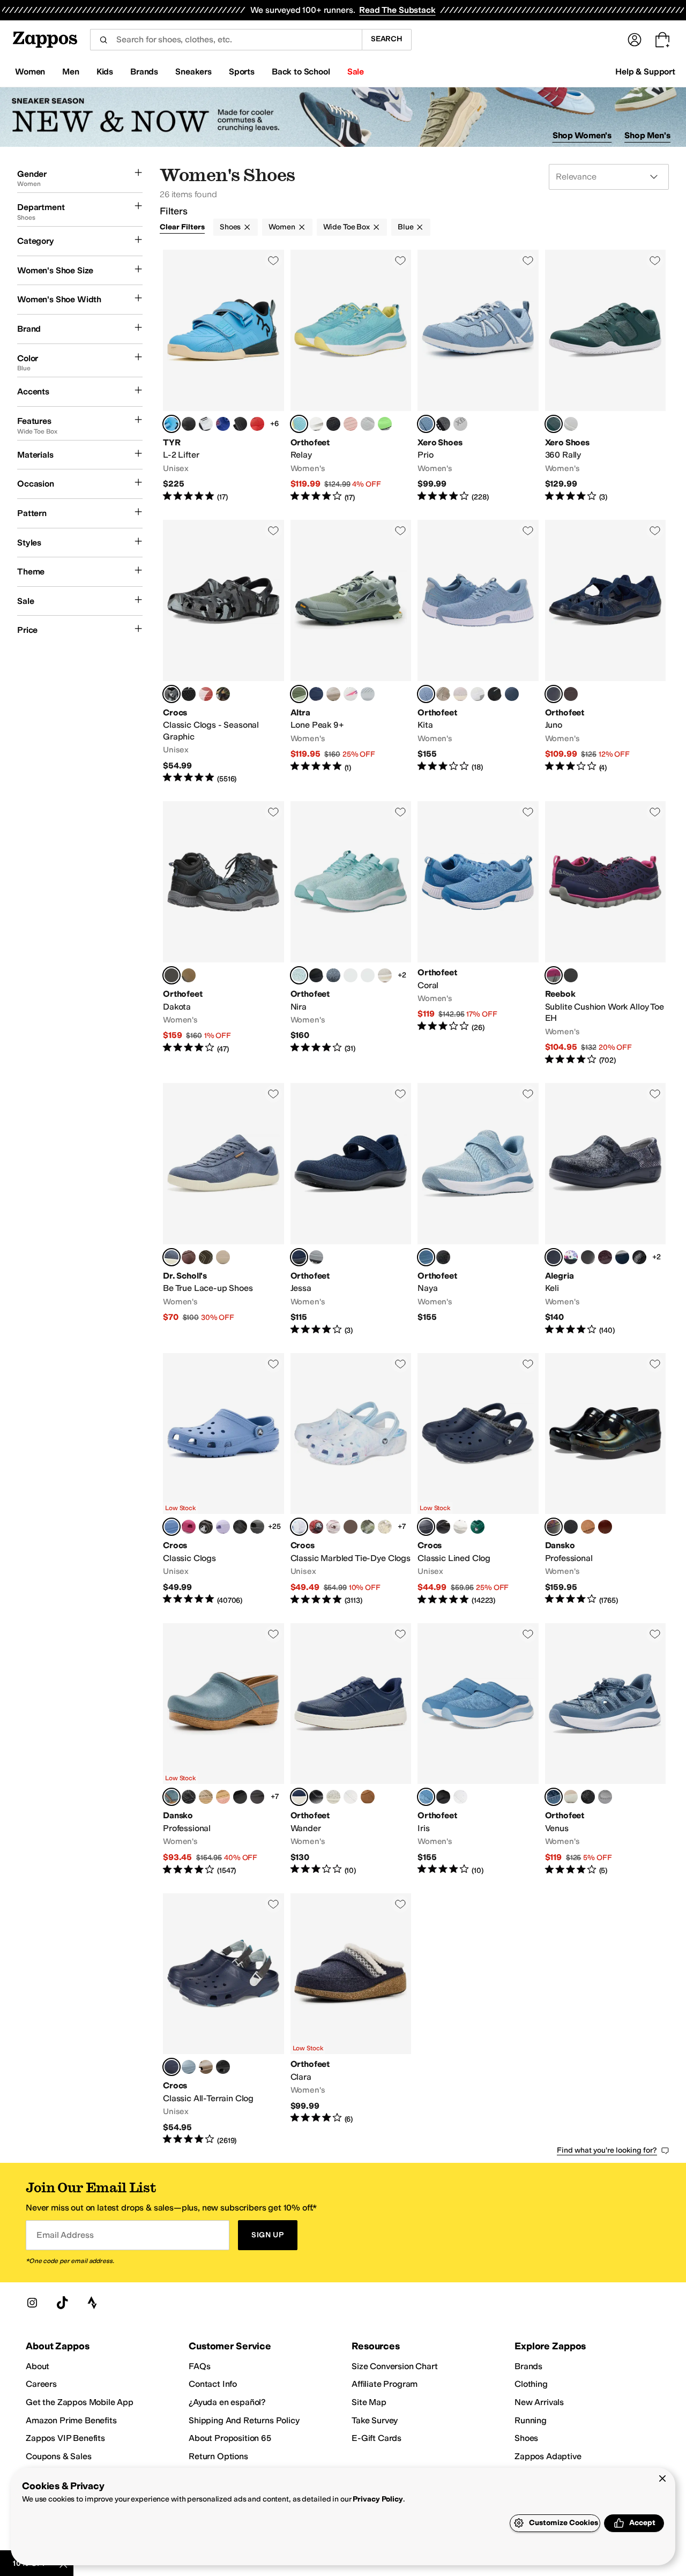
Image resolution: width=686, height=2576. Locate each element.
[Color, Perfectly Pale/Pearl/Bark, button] (333, 694)
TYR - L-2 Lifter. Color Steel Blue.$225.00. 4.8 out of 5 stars (223, 376)
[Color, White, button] (316, 424)
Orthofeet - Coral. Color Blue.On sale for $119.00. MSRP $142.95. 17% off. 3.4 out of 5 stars (478, 934)
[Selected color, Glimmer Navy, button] (554, 1257)
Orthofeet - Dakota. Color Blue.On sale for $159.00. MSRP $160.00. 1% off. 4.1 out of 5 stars (223, 934)
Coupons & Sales (59, 2456)
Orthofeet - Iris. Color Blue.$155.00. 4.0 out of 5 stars (478, 1750)
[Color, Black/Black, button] (443, 1527)
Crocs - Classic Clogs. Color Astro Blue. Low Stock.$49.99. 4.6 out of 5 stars (223, 1480)
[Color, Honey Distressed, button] (588, 1527)
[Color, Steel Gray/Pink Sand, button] (443, 424)
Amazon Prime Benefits (71, 2420)
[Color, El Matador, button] (257, 424)
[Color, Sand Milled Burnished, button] (206, 1797)
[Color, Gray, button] (316, 1257)
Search (387, 39)
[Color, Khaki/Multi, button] (206, 2067)
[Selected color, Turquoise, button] (299, 424)
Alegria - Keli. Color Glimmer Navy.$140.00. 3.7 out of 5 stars (606, 1209)
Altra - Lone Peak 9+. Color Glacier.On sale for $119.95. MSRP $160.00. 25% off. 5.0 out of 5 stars (351, 652)
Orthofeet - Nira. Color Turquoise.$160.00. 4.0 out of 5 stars (351, 934)
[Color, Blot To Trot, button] (571, 1257)
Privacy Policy (378, 2499)
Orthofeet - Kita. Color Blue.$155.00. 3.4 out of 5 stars (478, 652)
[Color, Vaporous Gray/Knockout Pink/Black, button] (351, 694)
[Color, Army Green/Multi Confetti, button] (368, 1527)
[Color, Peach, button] (351, 424)
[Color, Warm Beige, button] (571, 1797)
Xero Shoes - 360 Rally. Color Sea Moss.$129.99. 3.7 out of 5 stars (606, 376)
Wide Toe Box (346, 227)
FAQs (199, 2366)
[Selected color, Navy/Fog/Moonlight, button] (171, 2067)
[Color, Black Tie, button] (588, 1257)
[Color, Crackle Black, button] (639, 1257)
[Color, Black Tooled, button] (189, 1797)
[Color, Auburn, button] (189, 1257)
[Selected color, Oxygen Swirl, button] (299, 1527)
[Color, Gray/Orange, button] (368, 694)
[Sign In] (635, 40)
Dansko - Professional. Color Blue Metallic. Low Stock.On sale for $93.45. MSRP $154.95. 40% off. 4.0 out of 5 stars (223, 1750)
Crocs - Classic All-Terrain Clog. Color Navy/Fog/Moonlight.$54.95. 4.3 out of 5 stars (223, 2020)
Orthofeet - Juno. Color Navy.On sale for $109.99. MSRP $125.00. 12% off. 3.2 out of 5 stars (606, 652)
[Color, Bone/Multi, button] (385, 1527)
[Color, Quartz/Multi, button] (333, 1527)
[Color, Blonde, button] (385, 975)
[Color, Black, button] (333, 424)
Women (282, 227)
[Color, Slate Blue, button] (333, 975)
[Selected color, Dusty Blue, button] (426, 424)
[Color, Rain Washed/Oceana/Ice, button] (316, 694)
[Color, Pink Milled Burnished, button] (223, 1797)
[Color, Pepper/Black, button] (316, 1527)
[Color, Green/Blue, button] (368, 975)
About (38, 2366)
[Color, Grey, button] (223, 1257)
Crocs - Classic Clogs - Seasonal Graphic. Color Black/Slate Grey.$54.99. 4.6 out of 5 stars (223, 652)
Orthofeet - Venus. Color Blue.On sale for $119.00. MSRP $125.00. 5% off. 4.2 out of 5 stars (606, 1750)
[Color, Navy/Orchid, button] (512, 694)
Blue (405, 227)
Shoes (230, 227)
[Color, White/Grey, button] (460, 1527)
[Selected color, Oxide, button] (171, 1257)
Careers (41, 2384)
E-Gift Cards (376, 2438)
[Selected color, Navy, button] (554, 694)
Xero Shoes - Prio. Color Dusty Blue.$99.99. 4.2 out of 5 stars (478, 376)
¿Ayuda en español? (227, 2402)
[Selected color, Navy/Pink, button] (554, 975)
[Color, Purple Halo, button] (223, 1527)
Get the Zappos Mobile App (80, 2402)
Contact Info (213, 2384)
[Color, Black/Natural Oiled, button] (571, 1527)
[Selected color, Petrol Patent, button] (554, 1527)
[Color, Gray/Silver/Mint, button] (368, 424)
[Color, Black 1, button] (316, 975)
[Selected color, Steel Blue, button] (171, 424)
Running (531, 2420)
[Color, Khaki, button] (189, 975)
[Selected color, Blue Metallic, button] (171, 1797)
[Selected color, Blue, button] (426, 694)
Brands (528, 2366)
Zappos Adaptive (548, 2456)
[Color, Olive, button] (206, 1257)
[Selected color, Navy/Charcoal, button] (426, 1527)
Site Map (369, 2402)
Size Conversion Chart (395, 2366)
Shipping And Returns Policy (244, 2420)
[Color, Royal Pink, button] (189, 1527)
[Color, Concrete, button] (189, 2067)
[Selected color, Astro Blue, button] (171, 1527)
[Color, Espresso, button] (206, 1527)
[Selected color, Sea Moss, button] (554, 424)
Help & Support (645, 72)
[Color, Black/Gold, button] (189, 424)
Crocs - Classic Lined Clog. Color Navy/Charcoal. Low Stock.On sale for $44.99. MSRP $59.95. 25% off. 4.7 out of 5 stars (478, 1480)
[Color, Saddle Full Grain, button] (605, 1527)
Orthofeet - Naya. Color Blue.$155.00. (478, 1209)
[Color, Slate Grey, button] (257, 1527)
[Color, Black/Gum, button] (240, 424)
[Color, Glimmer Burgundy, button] (605, 1257)
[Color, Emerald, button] (478, 1527)
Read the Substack (397, 10)
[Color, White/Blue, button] (206, 424)
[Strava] (92, 2303)
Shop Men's (647, 135)
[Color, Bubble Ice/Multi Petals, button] (206, 694)
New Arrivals (539, 2402)
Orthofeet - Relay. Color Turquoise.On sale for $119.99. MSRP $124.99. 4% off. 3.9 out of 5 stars (351, 376)
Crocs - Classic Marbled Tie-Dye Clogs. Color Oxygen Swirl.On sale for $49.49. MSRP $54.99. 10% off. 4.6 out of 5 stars (351, 1480)
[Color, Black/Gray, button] (351, 975)
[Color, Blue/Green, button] (385, 424)
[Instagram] (32, 2303)
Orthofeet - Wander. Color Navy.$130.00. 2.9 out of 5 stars (351, 1750)
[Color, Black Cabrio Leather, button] (240, 1797)
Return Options (218, 2456)
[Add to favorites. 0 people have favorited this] (273, 260)
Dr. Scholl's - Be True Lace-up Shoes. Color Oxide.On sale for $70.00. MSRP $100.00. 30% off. (223, 1209)
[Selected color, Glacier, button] (299, 694)
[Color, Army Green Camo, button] (223, 694)
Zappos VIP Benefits (65, 2438)
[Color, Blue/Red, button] (223, 424)
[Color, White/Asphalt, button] (571, 424)
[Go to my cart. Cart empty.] (662, 40)
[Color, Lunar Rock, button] (460, 424)
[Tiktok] (62, 2303)
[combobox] (226, 40)
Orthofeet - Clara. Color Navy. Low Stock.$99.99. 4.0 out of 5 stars (351, 2020)
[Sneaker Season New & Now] (343, 117)
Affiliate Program (385, 2384)
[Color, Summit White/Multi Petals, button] (189, 694)
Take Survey (375, 2420)
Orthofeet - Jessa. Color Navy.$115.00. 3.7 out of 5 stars (351, 1209)
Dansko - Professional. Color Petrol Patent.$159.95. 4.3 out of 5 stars (606, 1480)
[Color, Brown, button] (571, 694)
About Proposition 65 (230, 2438)
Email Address (65, 2235)
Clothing (531, 2384)
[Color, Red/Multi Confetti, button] (351, 1527)
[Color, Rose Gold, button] (460, 694)
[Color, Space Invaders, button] (622, 1257)
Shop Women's (582, 135)
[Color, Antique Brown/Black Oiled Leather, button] (257, 1797)
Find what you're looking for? (607, 2150)
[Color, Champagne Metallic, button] (333, 1797)
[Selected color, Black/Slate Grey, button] (171, 694)
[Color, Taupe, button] (443, 694)
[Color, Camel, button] (368, 1797)
